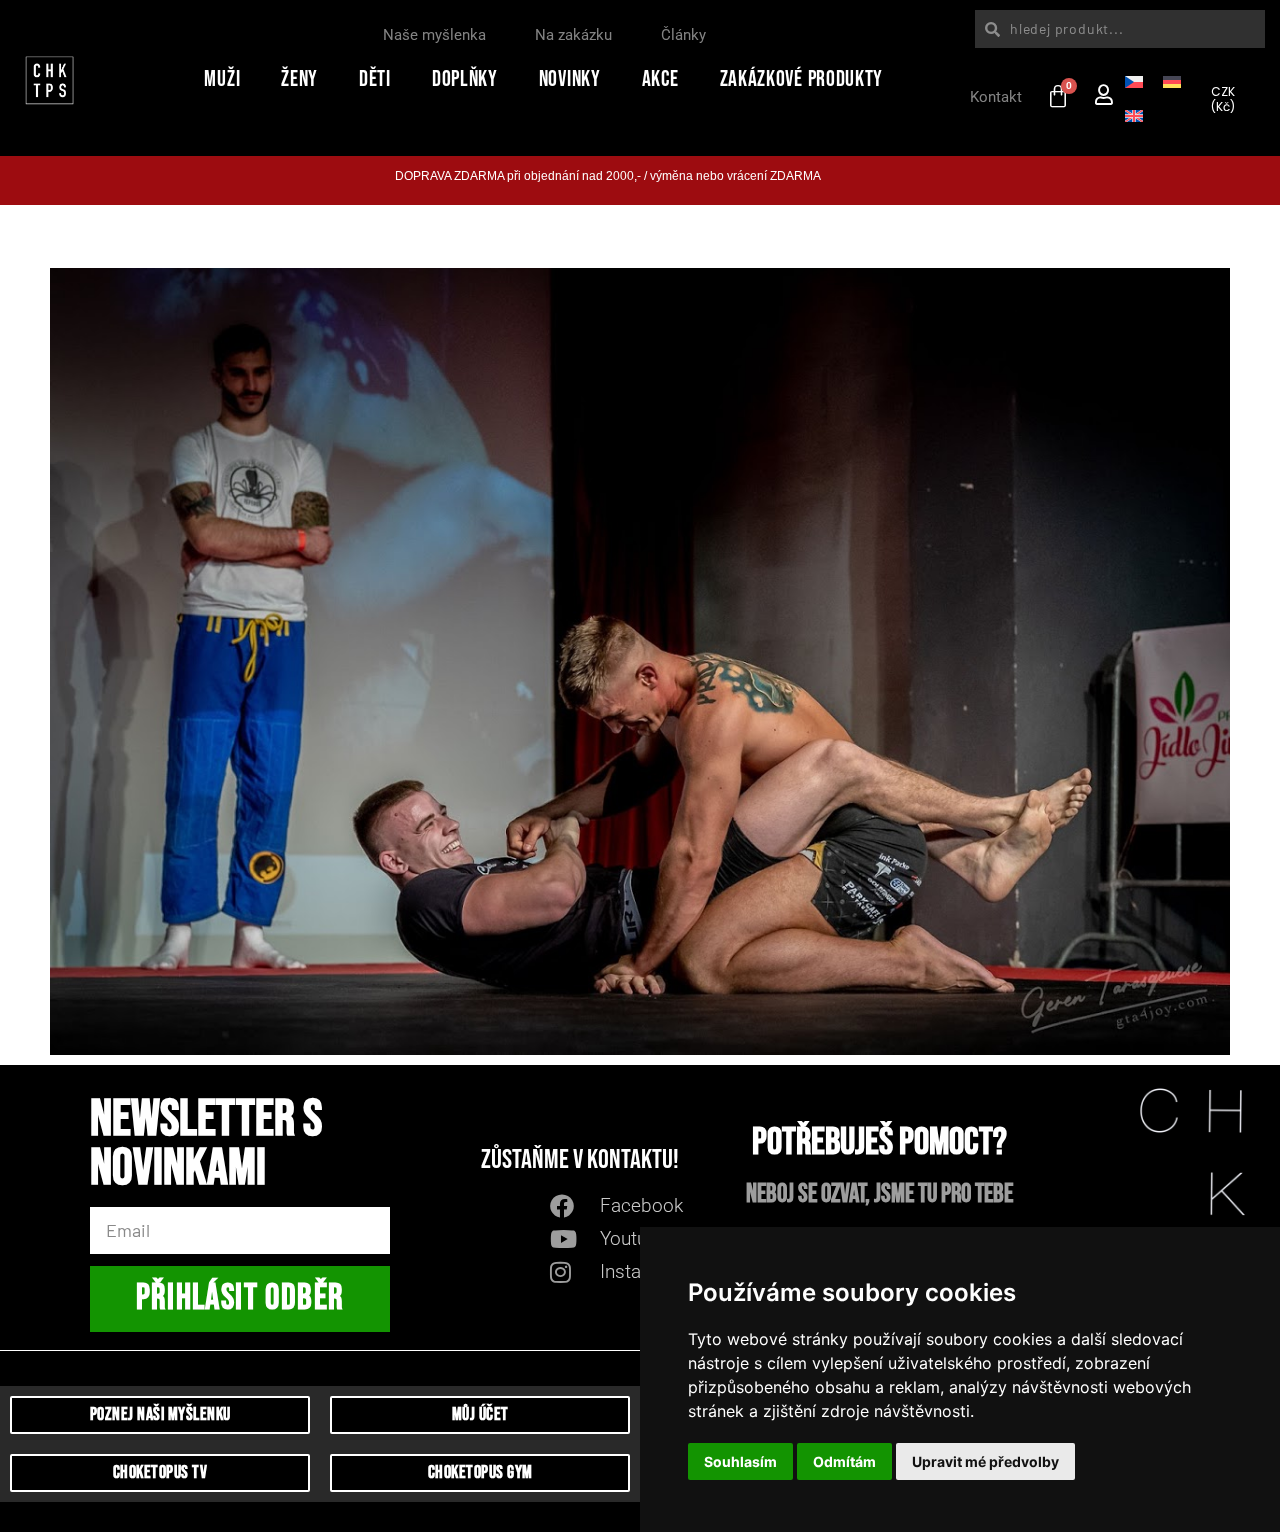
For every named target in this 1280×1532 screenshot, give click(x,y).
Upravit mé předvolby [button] (985, 1461)
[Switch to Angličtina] (1134, 114)
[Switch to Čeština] (1134, 80)
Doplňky (465, 79)
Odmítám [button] (844, 1461)
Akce (660, 79)
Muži (222, 79)
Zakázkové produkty (802, 79)
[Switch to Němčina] (1172, 80)
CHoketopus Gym (480, 1472)
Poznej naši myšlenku (160, 1414)
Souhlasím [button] (740, 1461)
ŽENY (299, 79)
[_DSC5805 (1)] (640, 662)
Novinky (570, 79)
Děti (375, 79)
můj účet (480, 1414)
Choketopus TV (160, 1472)
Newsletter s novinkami (206, 1147)
